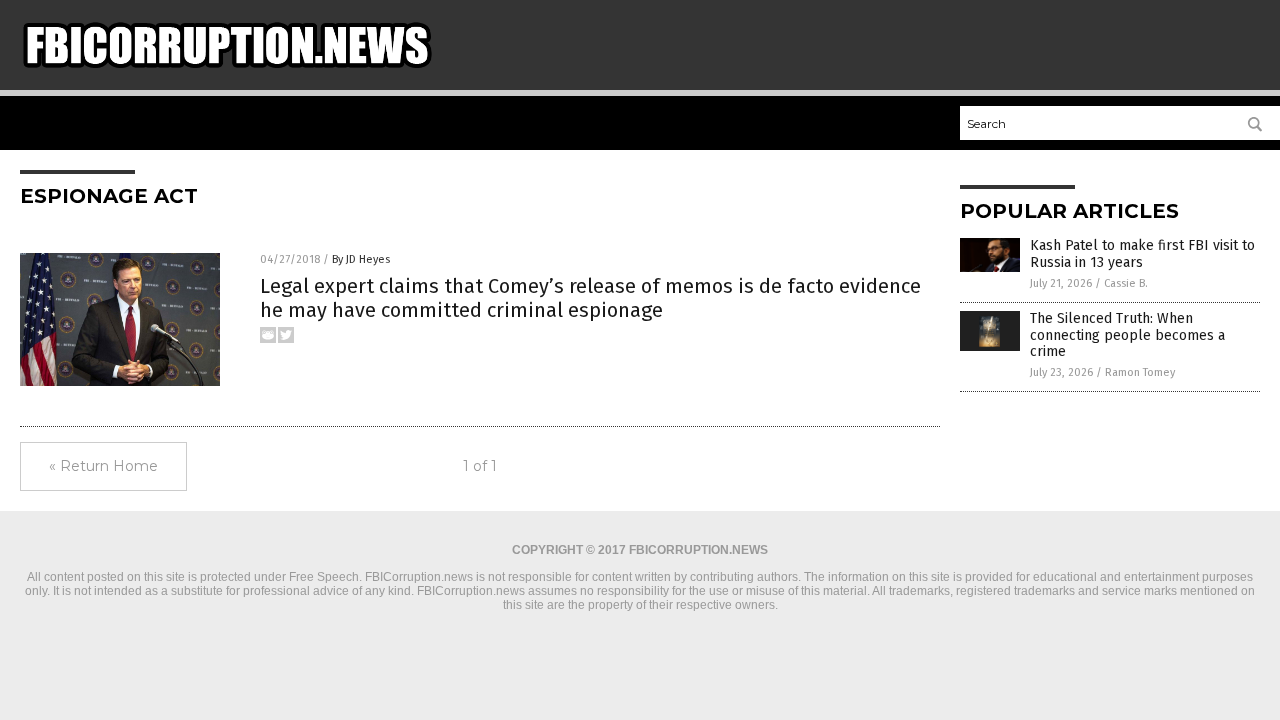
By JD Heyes (361, 259)
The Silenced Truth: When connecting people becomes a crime (1127, 335)
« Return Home (103, 466)
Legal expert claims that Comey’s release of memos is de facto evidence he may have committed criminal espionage (590, 298)
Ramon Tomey (1140, 372)
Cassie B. (1126, 283)
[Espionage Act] (227, 71)
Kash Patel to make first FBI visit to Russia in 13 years (1142, 254)
